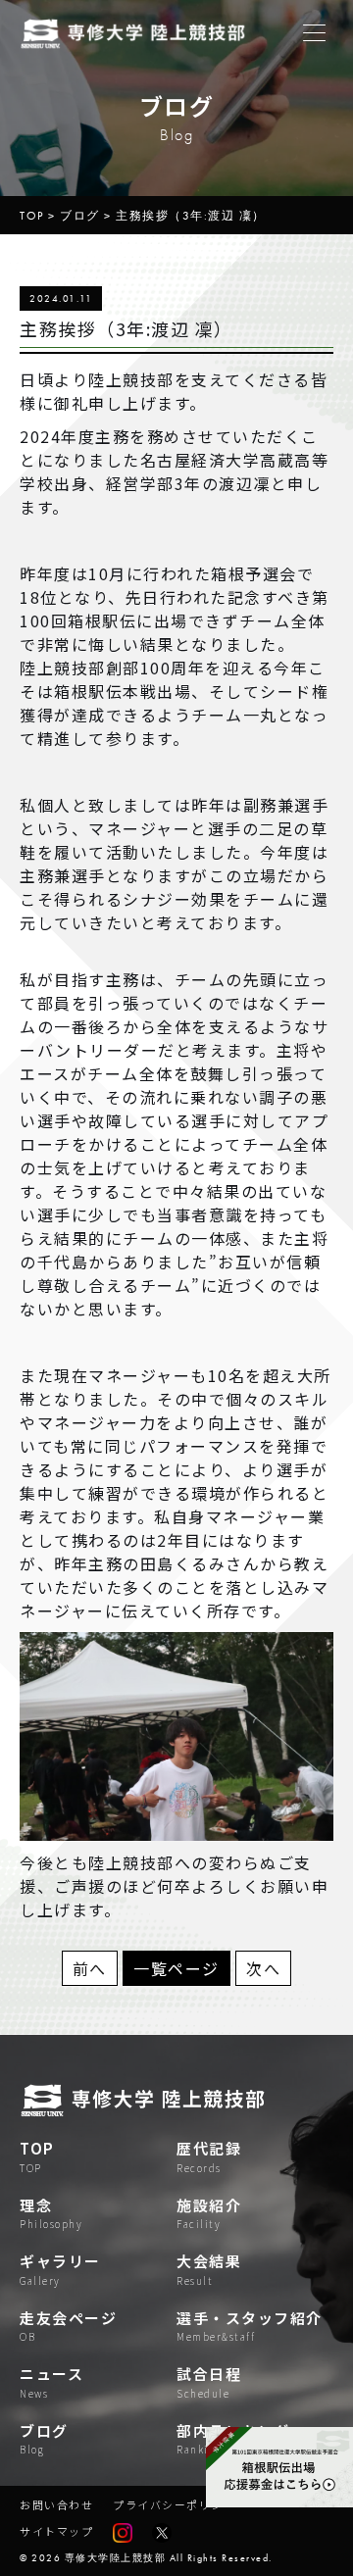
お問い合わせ (56, 2504)
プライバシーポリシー (174, 2504)
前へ (90, 1968)
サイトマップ (56, 2531)
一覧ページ (176, 1968)
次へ (263, 1968)
